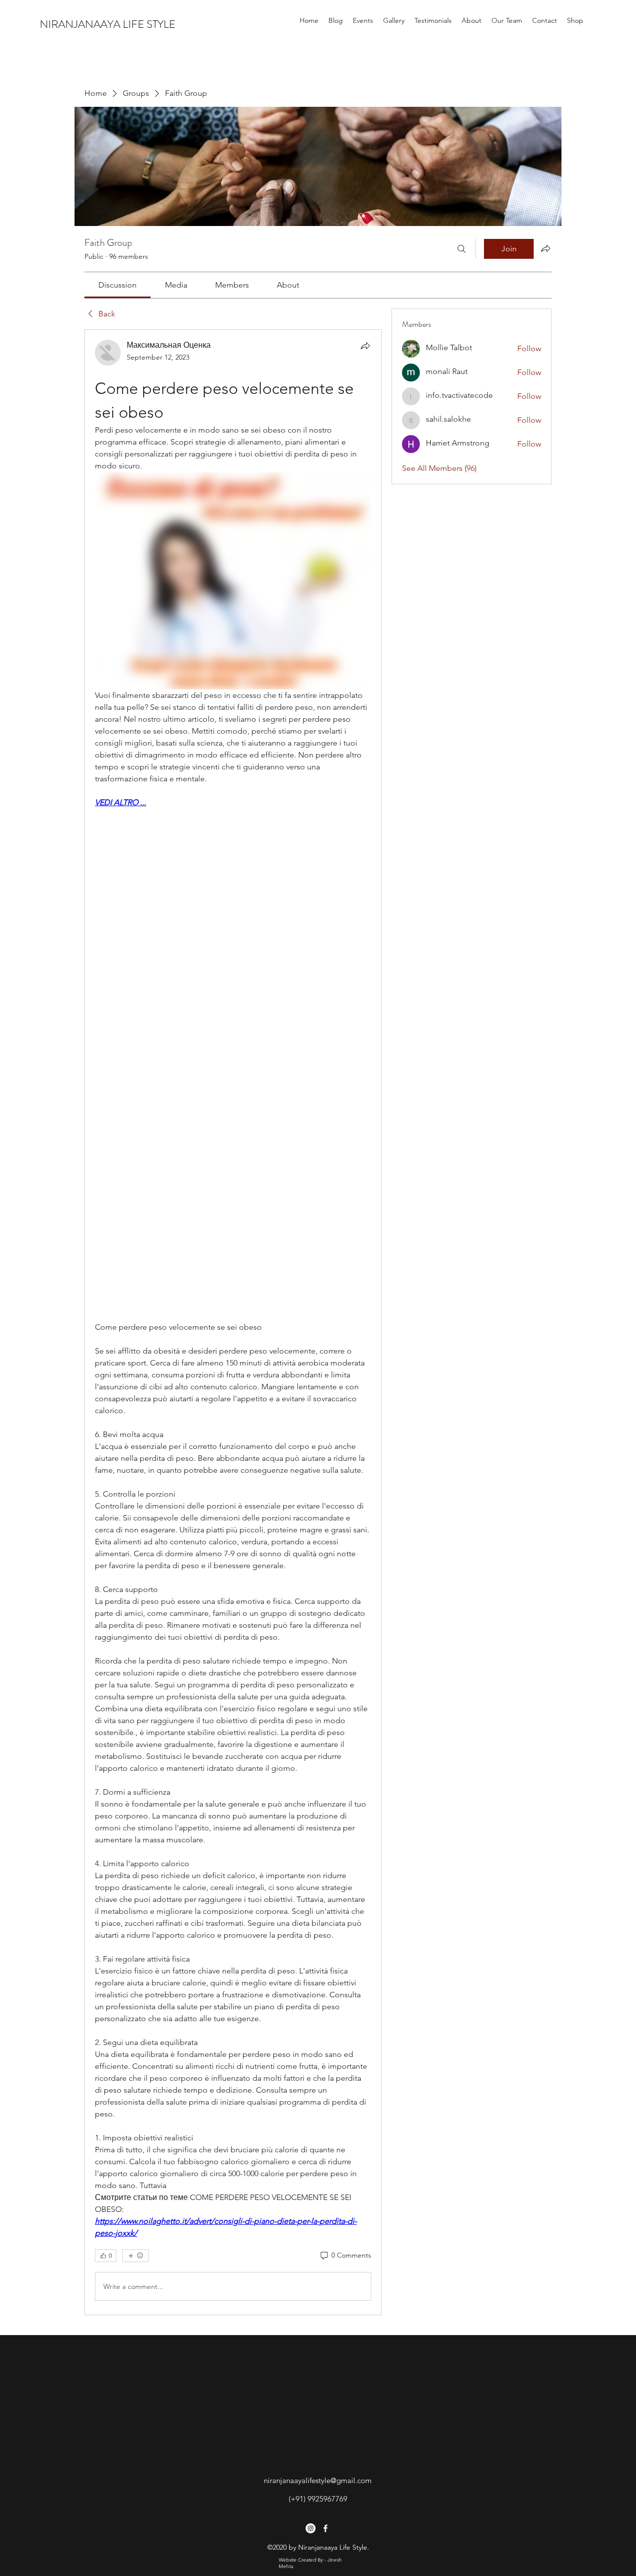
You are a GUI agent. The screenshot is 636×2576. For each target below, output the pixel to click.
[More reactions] (135, 2256)
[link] (118, 285)
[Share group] (546, 248)
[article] (233, 1322)
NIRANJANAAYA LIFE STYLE (108, 24)
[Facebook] (325, 2528)
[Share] (365, 346)
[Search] (462, 249)
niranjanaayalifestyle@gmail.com (318, 2480)
